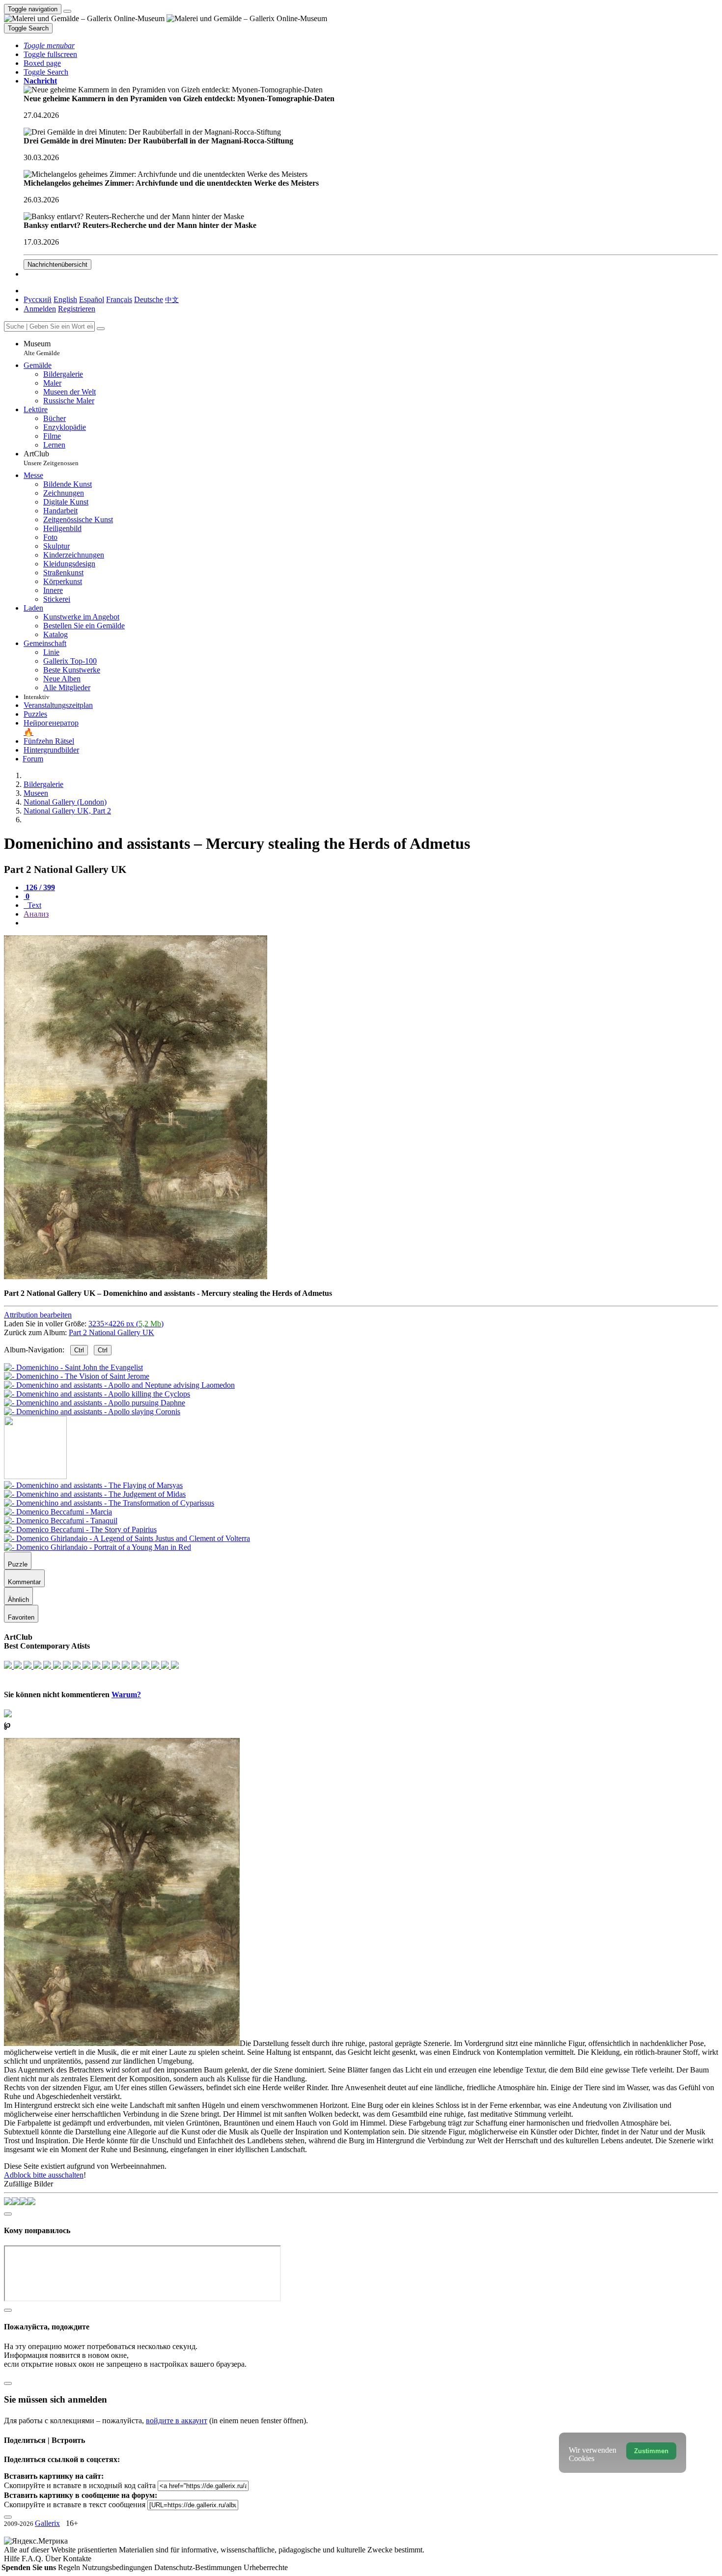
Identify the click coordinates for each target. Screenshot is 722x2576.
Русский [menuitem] (38, 299)
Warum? (126, 1694)
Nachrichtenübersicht (57, 265)
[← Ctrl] (92, 1412)
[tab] (39, 887)
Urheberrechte (266, 2567)
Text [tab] (33, 905)
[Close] (101, 329)
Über (54, 2559)
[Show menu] (67, 11)
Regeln (70, 2567)
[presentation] (371, 923)
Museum (42, 348)
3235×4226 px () (126, 1324)
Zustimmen (651, 2451)
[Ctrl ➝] (93, 1485)
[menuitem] (172, 299)
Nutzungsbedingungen (118, 2567)
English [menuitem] (65, 299)
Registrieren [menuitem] (77, 309)
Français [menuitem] (119, 299)
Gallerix (47, 2523)
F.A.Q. (33, 2559)
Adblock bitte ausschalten (44, 2175)
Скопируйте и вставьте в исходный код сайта (80, 2485)
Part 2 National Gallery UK (111, 1332)
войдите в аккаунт (177, 2421)
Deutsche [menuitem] (149, 299)
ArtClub (51, 458)
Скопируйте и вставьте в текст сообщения (75, 2505)
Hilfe (13, 2559)
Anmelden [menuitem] (40, 309)
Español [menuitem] (92, 299)
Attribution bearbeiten (38, 1315)
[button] (49, 45)
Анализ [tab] (36, 914)
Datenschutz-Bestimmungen (199, 2567)
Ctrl (79, 1350)
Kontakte (77, 2559)
